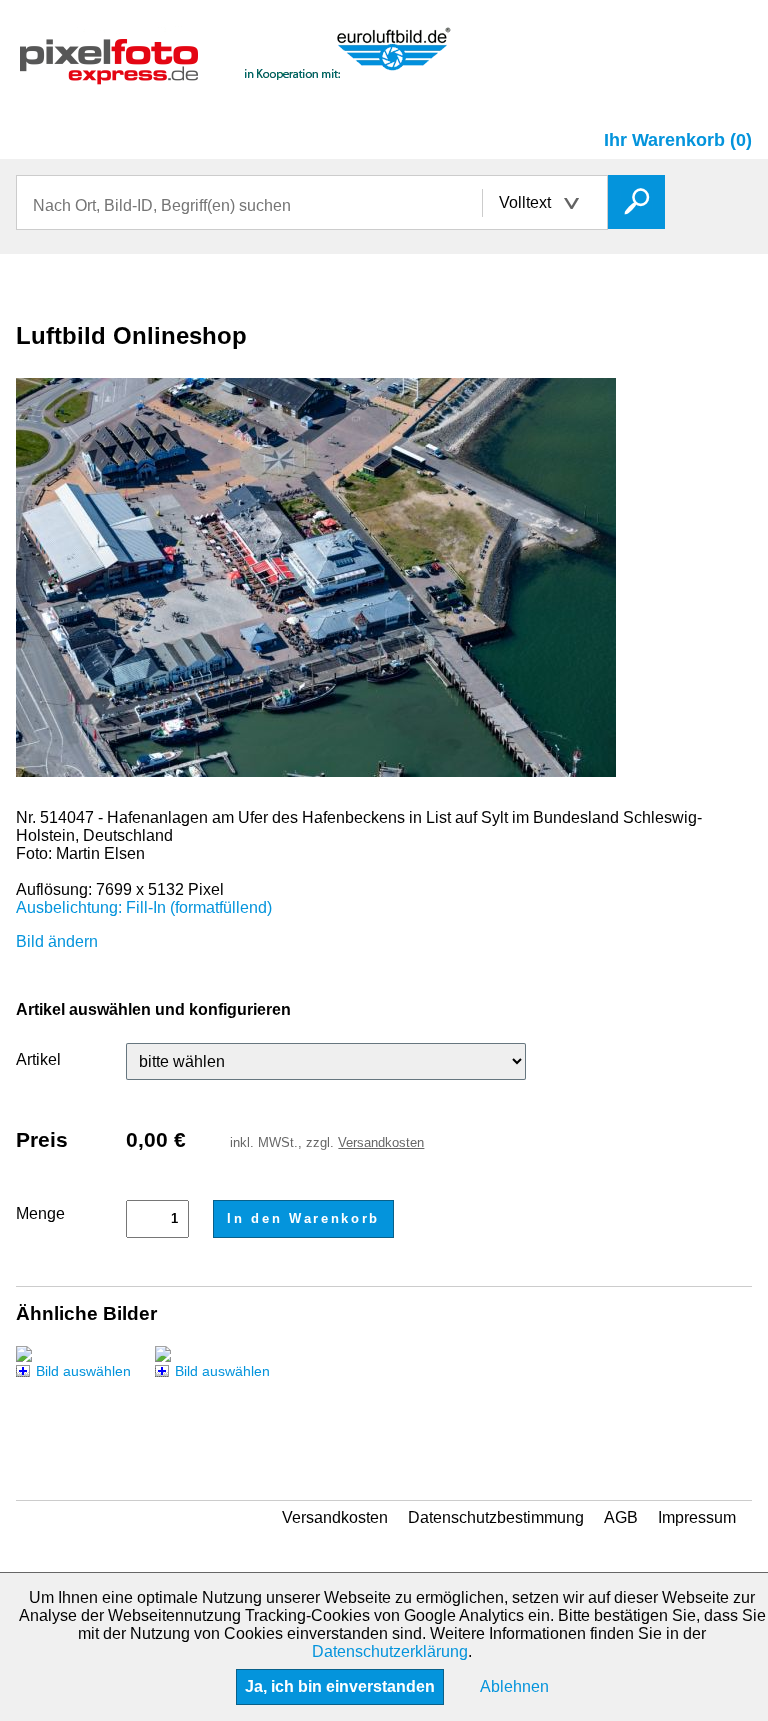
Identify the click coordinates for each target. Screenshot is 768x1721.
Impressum (697, 1517)
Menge (40, 1213)
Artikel (38, 1059)
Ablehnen (514, 1686)
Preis (42, 1139)
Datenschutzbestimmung (496, 1517)
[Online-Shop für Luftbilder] (236, 75)
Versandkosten (381, 1142)
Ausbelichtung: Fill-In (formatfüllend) (144, 907)
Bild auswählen (83, 1371)
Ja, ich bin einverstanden (340, 1686)
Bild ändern (57, 941)
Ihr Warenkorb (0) (678, 140)
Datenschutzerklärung (390, 1651)
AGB (621, 1517)
